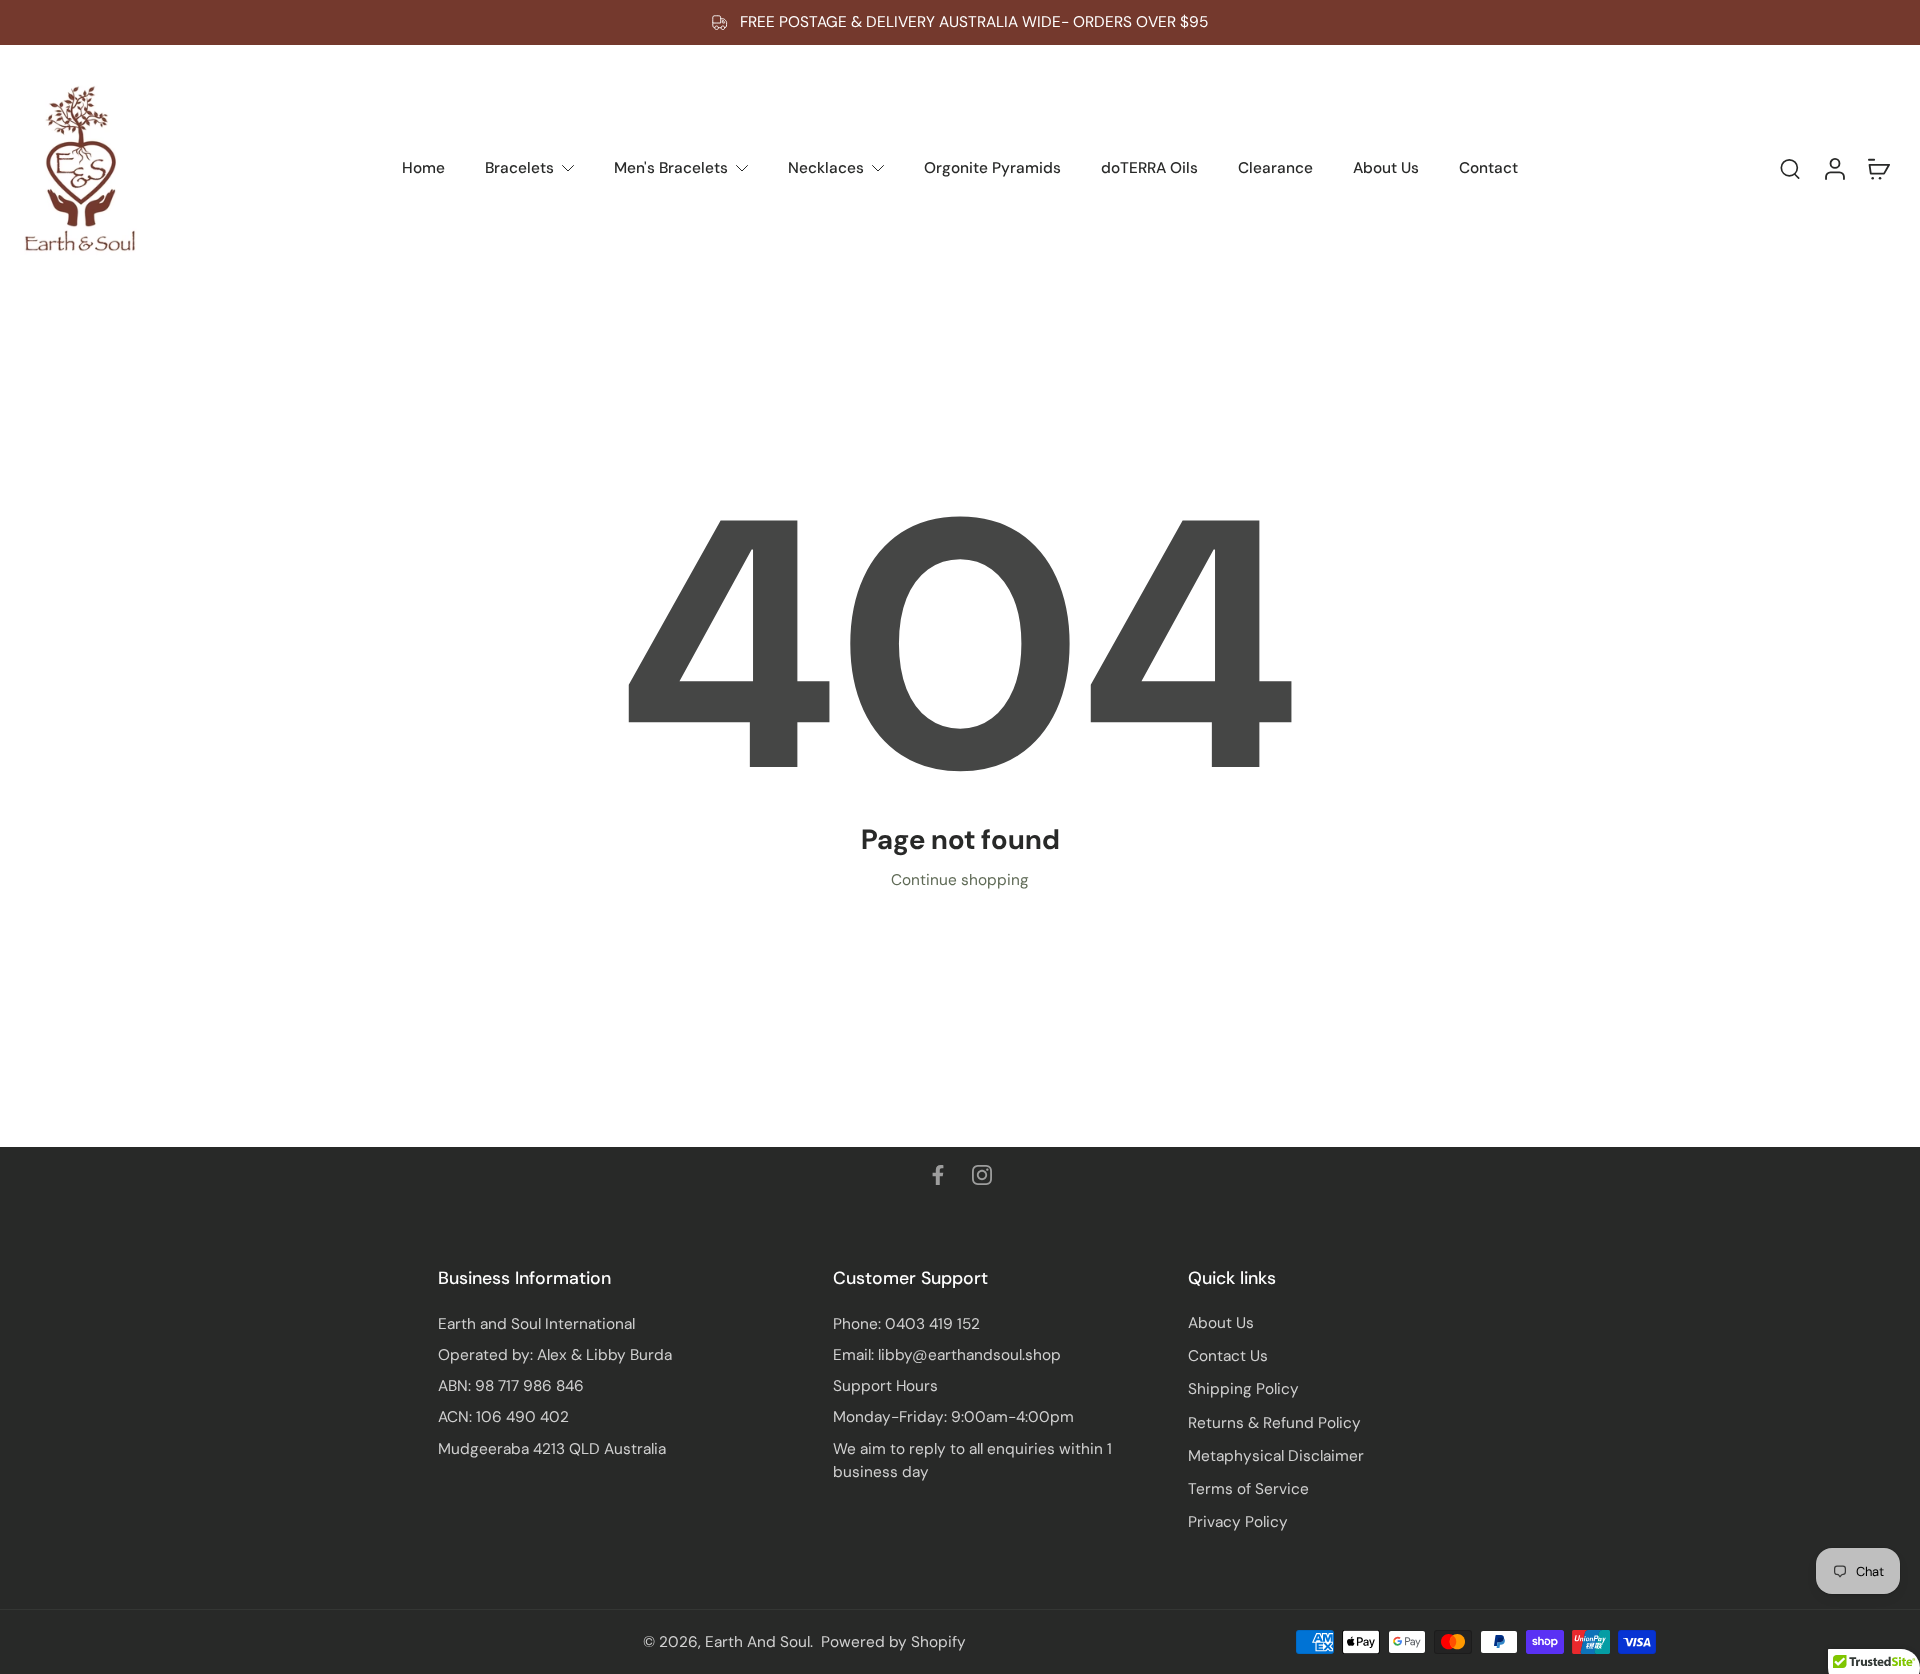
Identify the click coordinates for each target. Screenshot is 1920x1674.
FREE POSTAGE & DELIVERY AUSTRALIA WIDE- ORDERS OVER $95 (974, 22)
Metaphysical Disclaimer (1276, 1456)
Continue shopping (960, 880)
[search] (1790, 168)
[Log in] (1834, 168)
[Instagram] (982, 1175)
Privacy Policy (1238, 1522)
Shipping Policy (1243, 1389)
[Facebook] (938, 1175)
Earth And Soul (757, 1642)
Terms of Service (1248, 1489)
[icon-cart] (1878, 168)
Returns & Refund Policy (1274, 1423)
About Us (1221, 1323)
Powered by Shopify (893, 1642)
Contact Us (1228, 1356)
